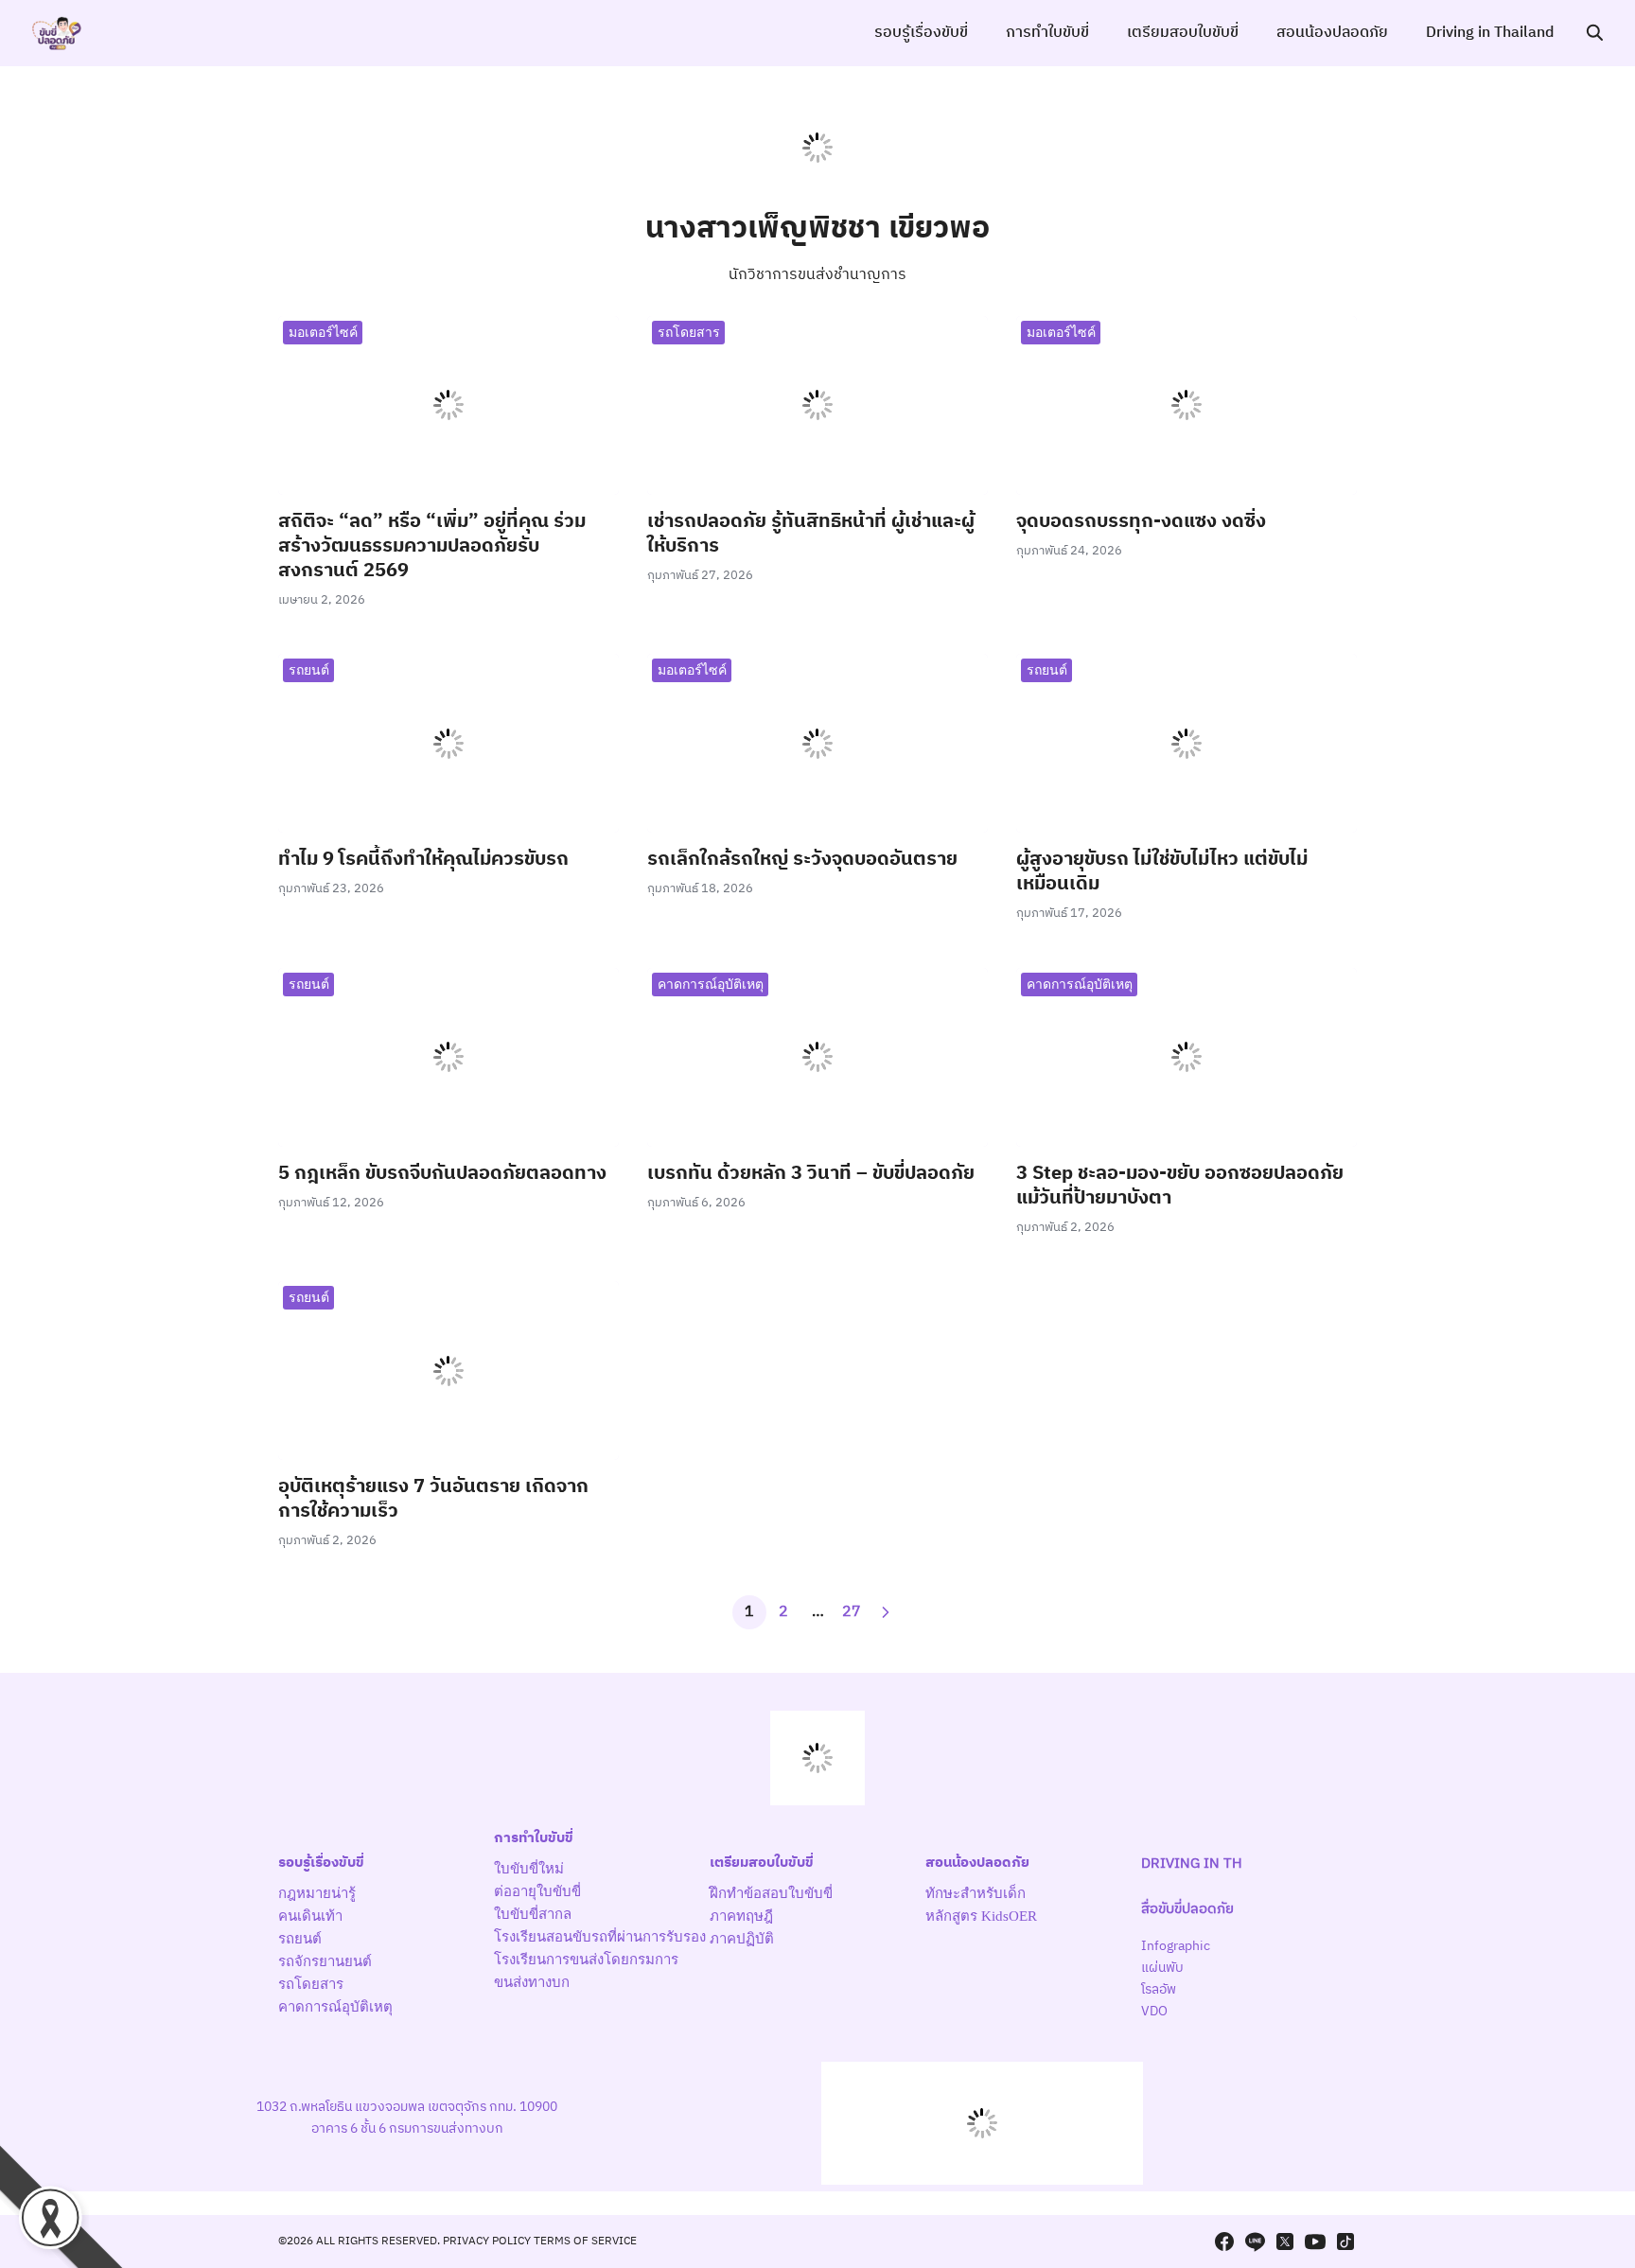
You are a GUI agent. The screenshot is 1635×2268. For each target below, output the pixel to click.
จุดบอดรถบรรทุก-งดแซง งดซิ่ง (1141, 522)
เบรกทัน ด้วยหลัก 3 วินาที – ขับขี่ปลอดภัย (811, 1174)
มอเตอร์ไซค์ (323, 332)
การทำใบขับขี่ (1047, 33)
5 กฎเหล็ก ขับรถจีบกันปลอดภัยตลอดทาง (442, 1174)
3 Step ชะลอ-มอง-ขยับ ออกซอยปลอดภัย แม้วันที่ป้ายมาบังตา (1180, 1186)
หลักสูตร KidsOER (981, 1916)
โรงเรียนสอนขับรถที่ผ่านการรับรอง (600, 1937)
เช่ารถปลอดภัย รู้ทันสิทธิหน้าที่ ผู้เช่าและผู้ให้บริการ (811, 534)
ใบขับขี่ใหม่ (529, 1869)
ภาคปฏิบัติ (742, 1939)
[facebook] (1224, 2242)
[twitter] (1285, 2242)
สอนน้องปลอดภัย (1332, 33)
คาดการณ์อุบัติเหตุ (711, 984)
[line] (1255, 2242)
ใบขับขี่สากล (533, 1914)
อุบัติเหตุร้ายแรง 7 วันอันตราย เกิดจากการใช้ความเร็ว (433, 1499)
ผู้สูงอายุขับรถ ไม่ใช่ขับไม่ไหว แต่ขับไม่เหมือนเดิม (1162, 872)
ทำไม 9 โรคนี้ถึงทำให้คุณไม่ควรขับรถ (423, 860)
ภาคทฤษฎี (741, 1916)
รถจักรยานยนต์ (325, 1961)
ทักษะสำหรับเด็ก (976, 1893)
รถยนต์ (309, 669)
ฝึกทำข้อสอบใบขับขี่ (771, 1893)
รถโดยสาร (689, 332)
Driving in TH (1192, 1864)
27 (852, 1612)
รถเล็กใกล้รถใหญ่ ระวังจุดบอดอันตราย (802, 860)
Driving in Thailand (1490, 33)
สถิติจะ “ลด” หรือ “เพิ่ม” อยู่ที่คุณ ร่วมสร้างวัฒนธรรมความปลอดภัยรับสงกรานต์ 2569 (432, 546)
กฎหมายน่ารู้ (317, 1893)
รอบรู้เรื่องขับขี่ (921, 33)
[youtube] (1315, 2242)
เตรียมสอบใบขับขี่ (1183, 33)
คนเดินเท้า (310, 1916)
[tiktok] (1345, 2242)
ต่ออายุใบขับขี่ (537, 1891)
